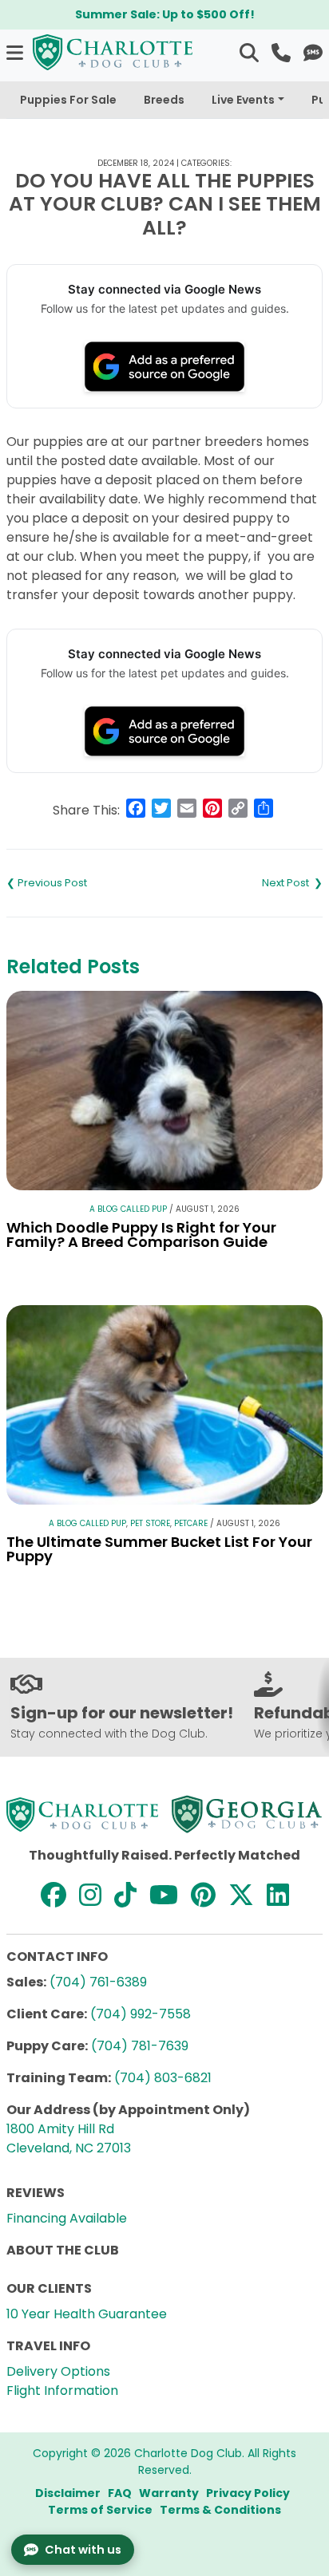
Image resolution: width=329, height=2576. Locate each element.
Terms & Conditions (220, 2510)
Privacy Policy (248, 2493)
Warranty (169, 2493)
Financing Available (67, 2218)
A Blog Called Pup (128, 1209)
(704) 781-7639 (140, 2046)
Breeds (164, 100)
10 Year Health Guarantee (87, 2314)
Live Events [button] (243, 100)
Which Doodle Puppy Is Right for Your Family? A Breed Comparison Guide (141, 1235)
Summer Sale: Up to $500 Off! (165, 14)
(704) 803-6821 (163, 2078)
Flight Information (62, 2391)
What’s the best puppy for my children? (85, 883)
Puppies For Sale (68, 100)
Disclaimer (68, 2493)
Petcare (191, 1523)
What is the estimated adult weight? (244, 883)
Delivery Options (58, 2371)
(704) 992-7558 (141, 2014)
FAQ (120, 2493)
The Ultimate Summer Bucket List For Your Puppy (159, 1549)
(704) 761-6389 (98, 1982)
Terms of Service (100, 2510)
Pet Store (150, 1523)
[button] (16, 52)
